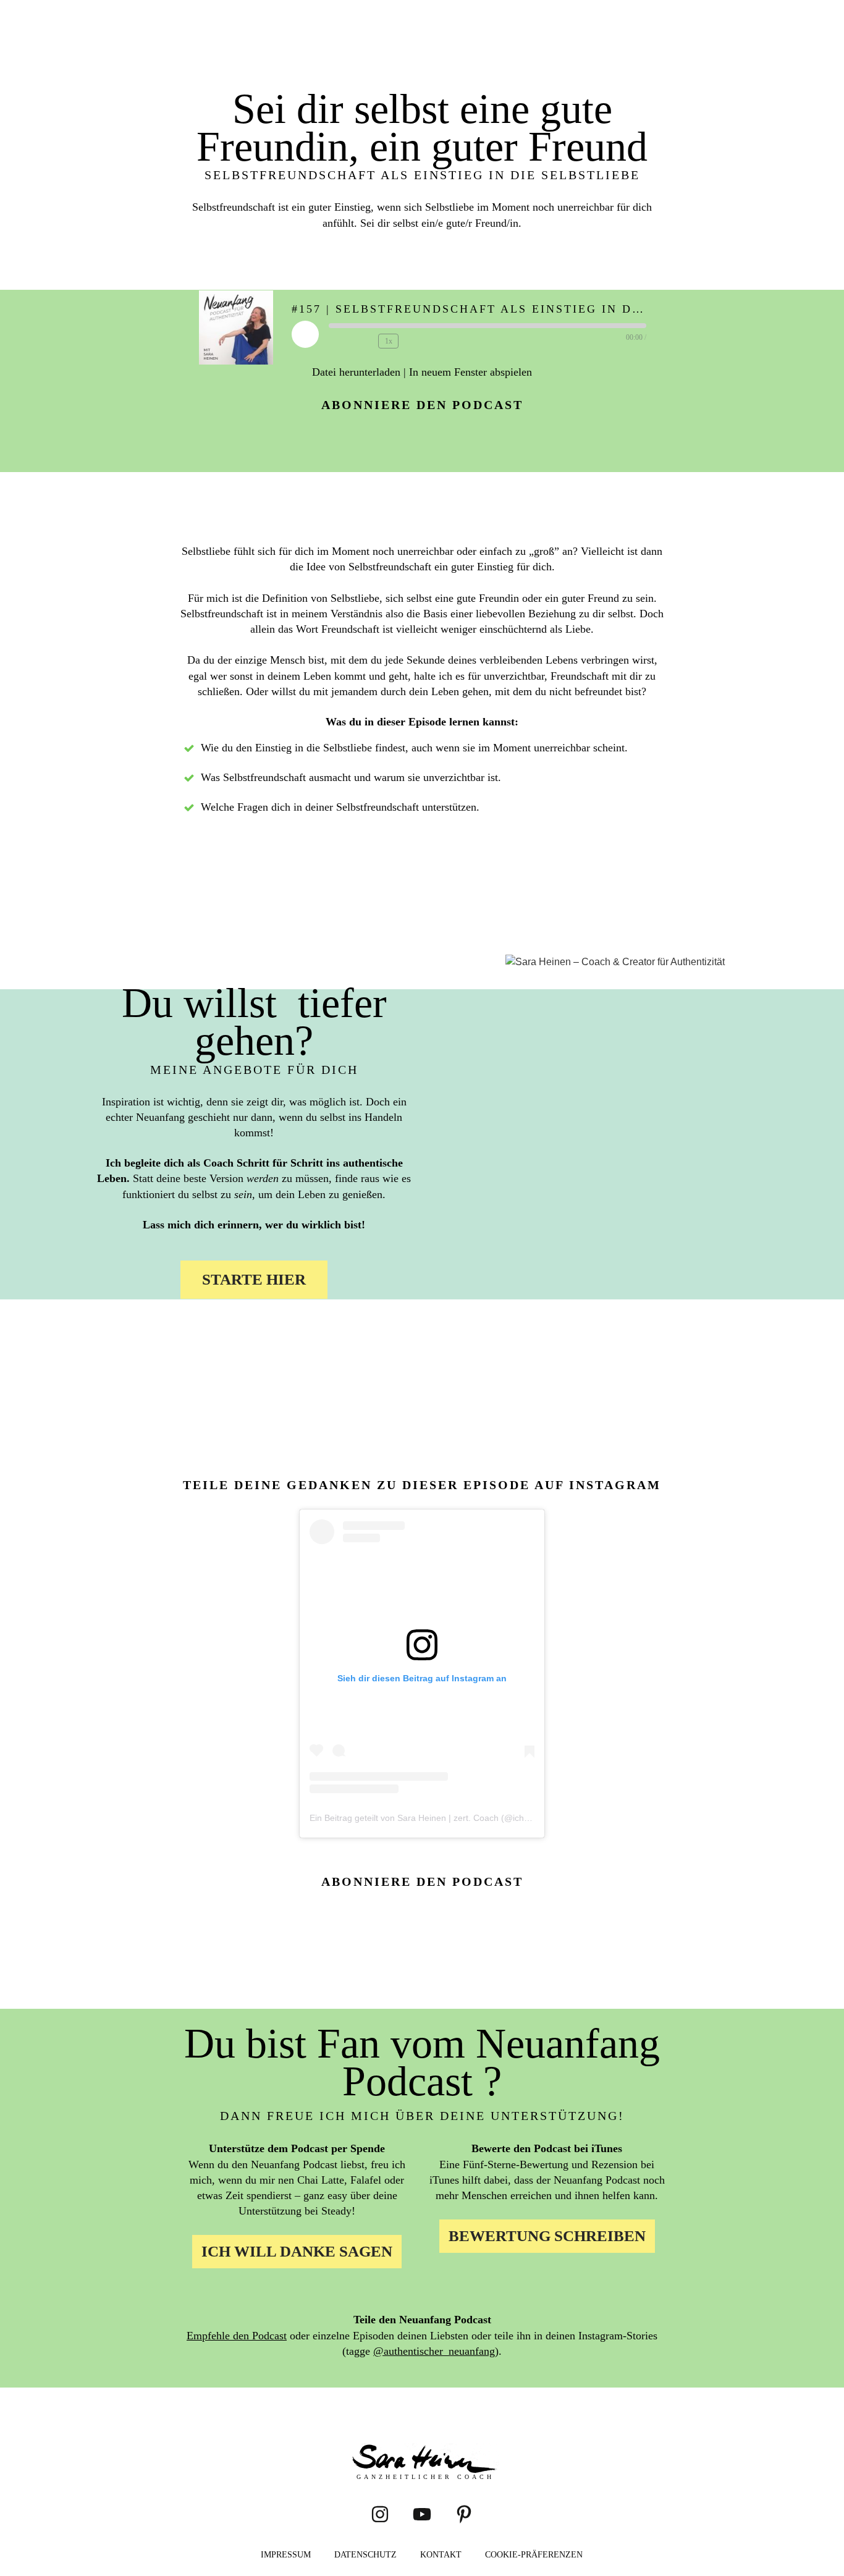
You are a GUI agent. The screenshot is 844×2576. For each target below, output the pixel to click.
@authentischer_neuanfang (434, 2351)
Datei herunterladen (356, 372)
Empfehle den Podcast (237, 2336)
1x (389, 341)
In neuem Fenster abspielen (471, 372)
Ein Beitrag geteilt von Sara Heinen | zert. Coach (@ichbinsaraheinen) (446, 1818)
